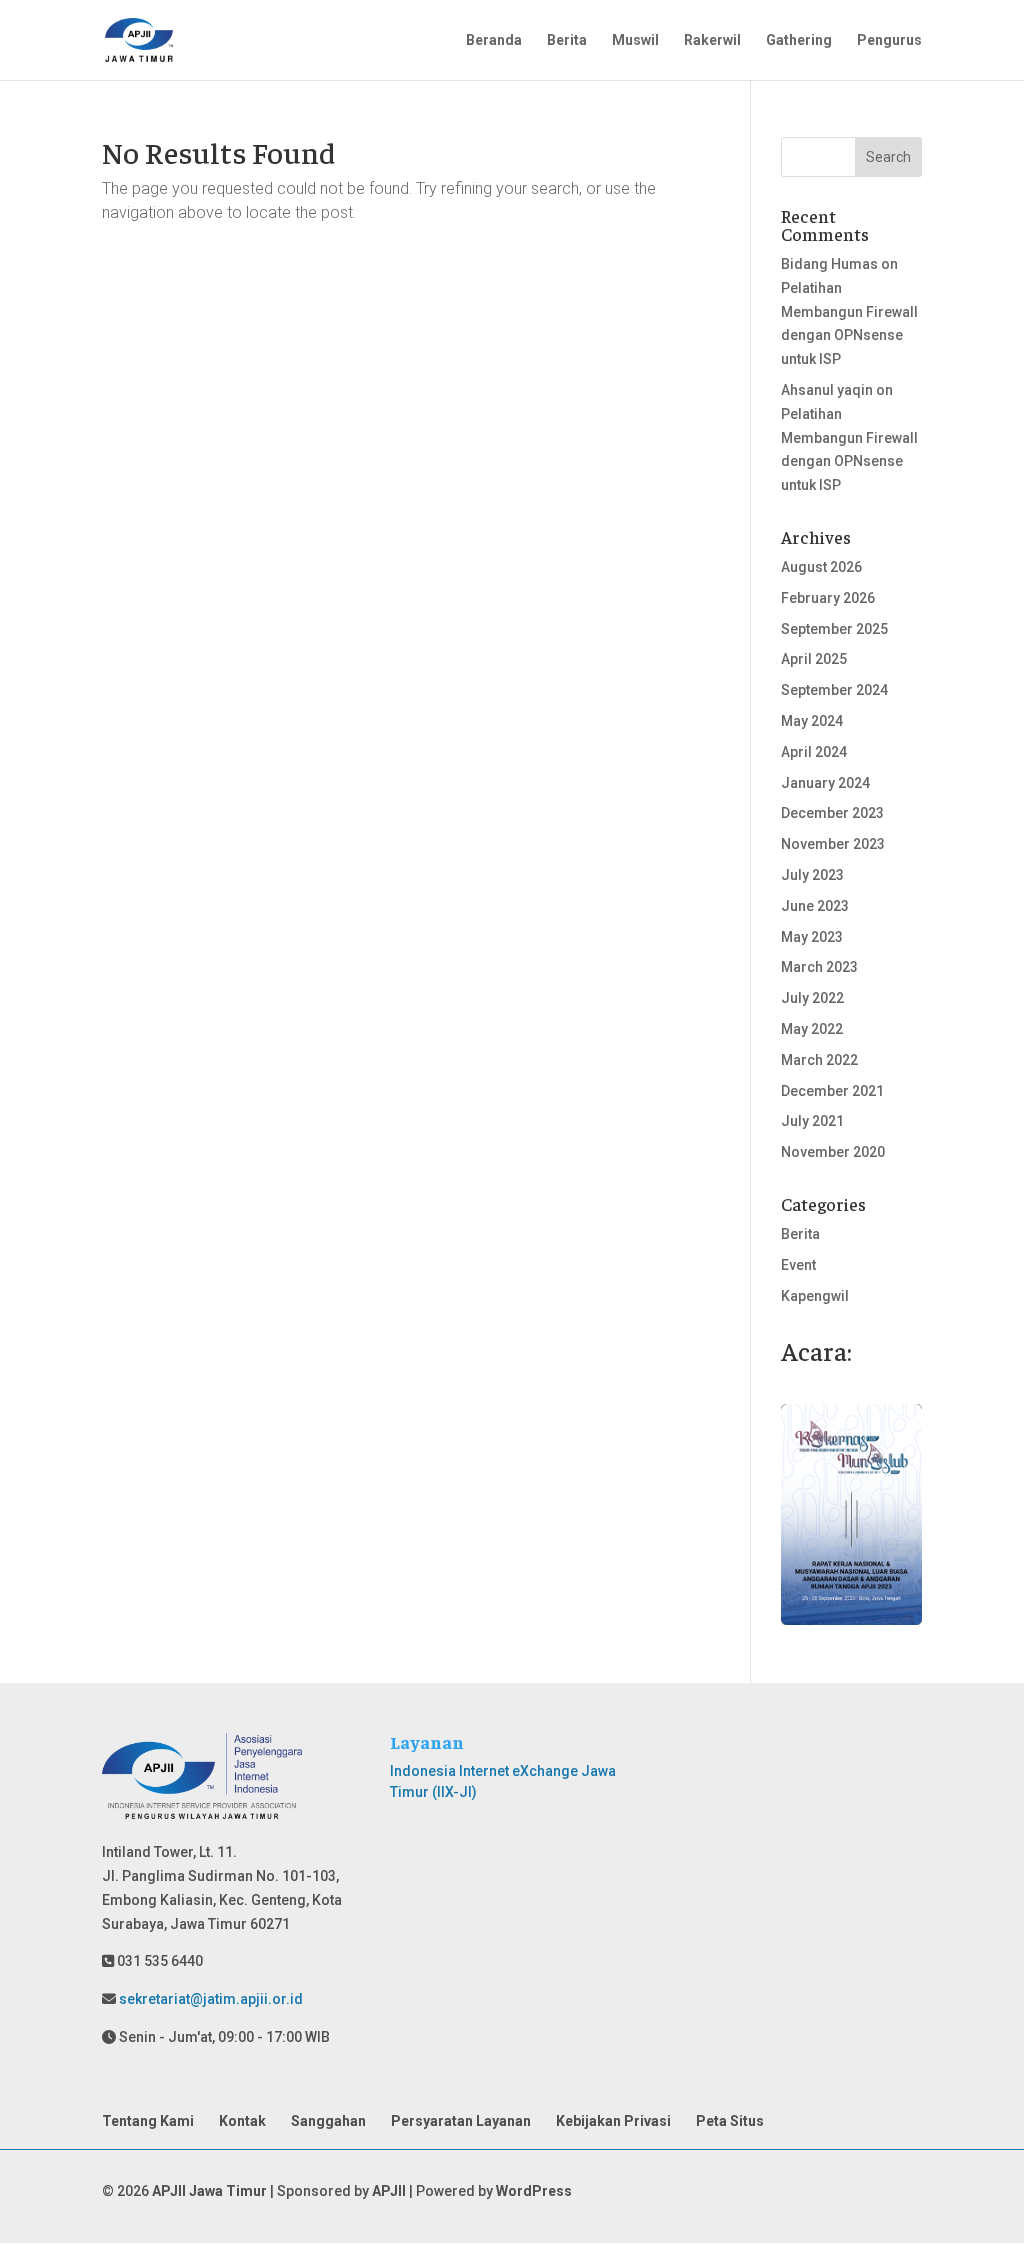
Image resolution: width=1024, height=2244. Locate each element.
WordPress (534, 2191)
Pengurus (889, 40)
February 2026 (828, 598)
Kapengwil (815, 1296)
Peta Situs (730, 2121)
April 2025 (814, 659)
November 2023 (833, 844)
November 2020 (833, 1152)
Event (798, 1265)
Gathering (799, 40)
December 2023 (832, 813)
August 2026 (821, 567)
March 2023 (819, 967)
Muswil (635, 40)
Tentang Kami (148, 2121)
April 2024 (814, 752)
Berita (567, 40)
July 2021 (812, 1121)
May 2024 (812, 721)
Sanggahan (328, 2121)
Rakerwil (712, 40)
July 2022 (812, 998)
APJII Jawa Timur (209, 2191)
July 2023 (812, 875)
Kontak (242, 2121)
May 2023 (812, 937)
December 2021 (832, 1091)
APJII (389, 2191)
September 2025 (834, 629)
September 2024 (834, 690)
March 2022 (819, 1060)
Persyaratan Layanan (461, 2121)
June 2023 (815, 906)
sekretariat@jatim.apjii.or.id (209, 1999)
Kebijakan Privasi (613, 2121)
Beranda (494, 40)
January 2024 (825, 783)
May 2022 (812, 1029)
